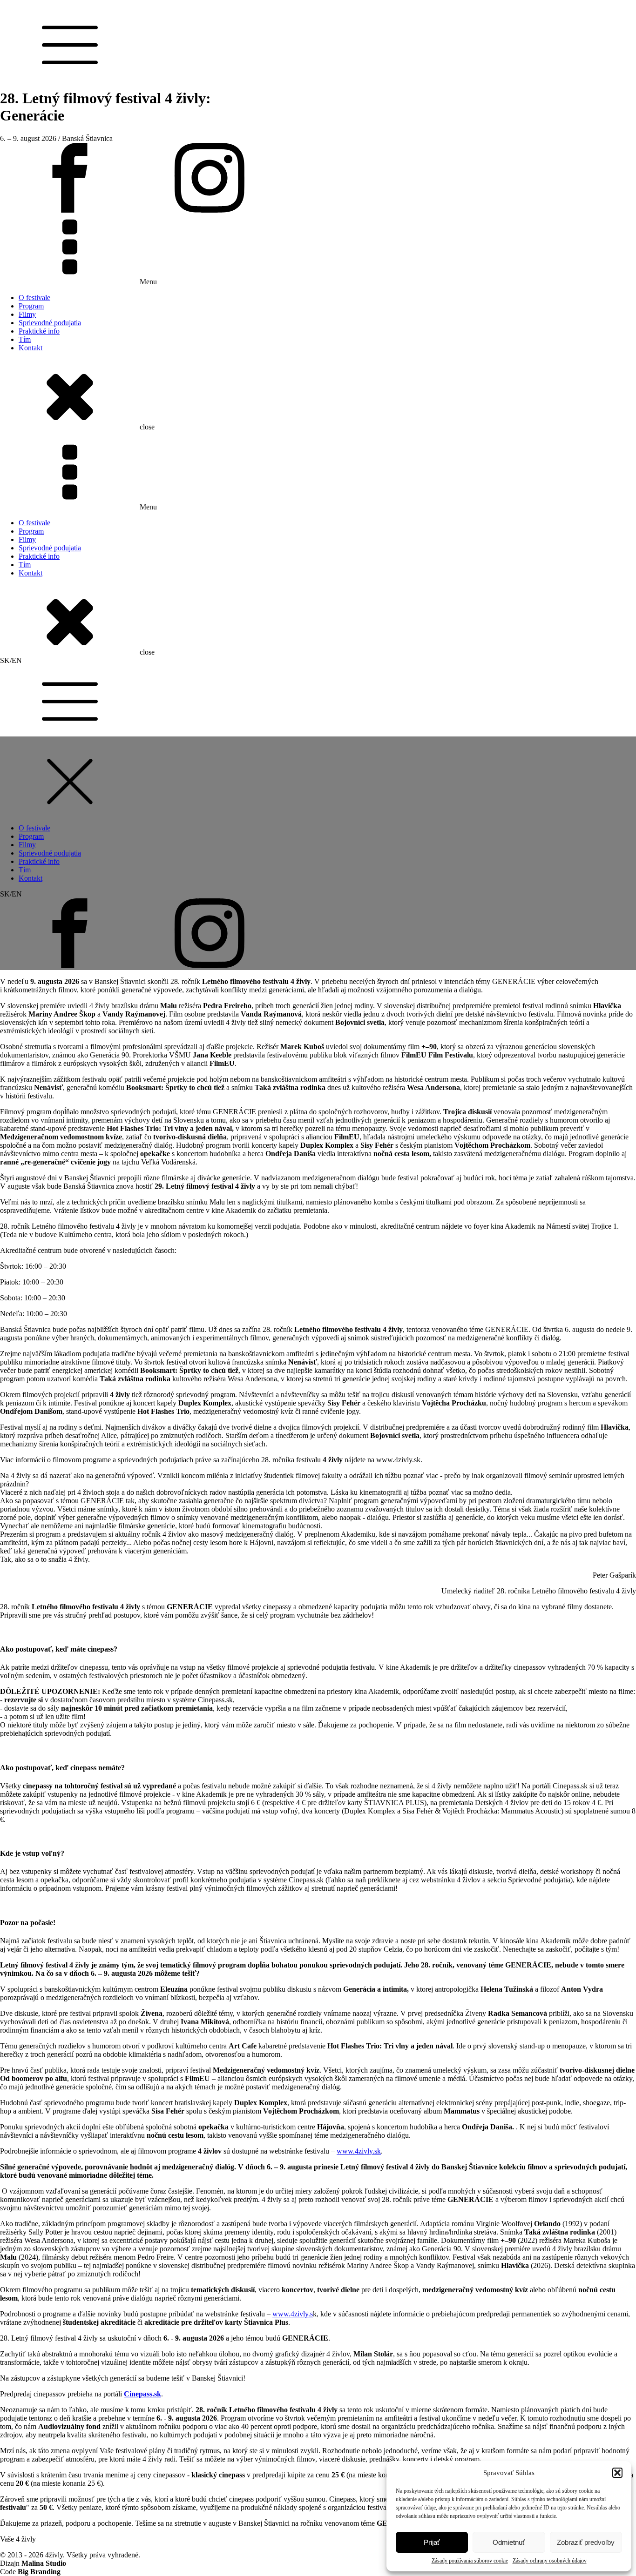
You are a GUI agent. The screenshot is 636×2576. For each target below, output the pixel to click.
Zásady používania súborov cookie (470, 2561)
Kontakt (30, 348)
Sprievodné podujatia (50, 323)
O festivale (34, 298)
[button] (617, 2473)
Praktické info (39, 331)
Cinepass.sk (142, 2394)
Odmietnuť (509, 2542)
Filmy (27, 314)
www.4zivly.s (293, 2314)
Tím (25, 339)
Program (31, 306)
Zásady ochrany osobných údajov (550, 2561)
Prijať (432, 2542)
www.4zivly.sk (359, 2151)
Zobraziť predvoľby (586, 2542)
